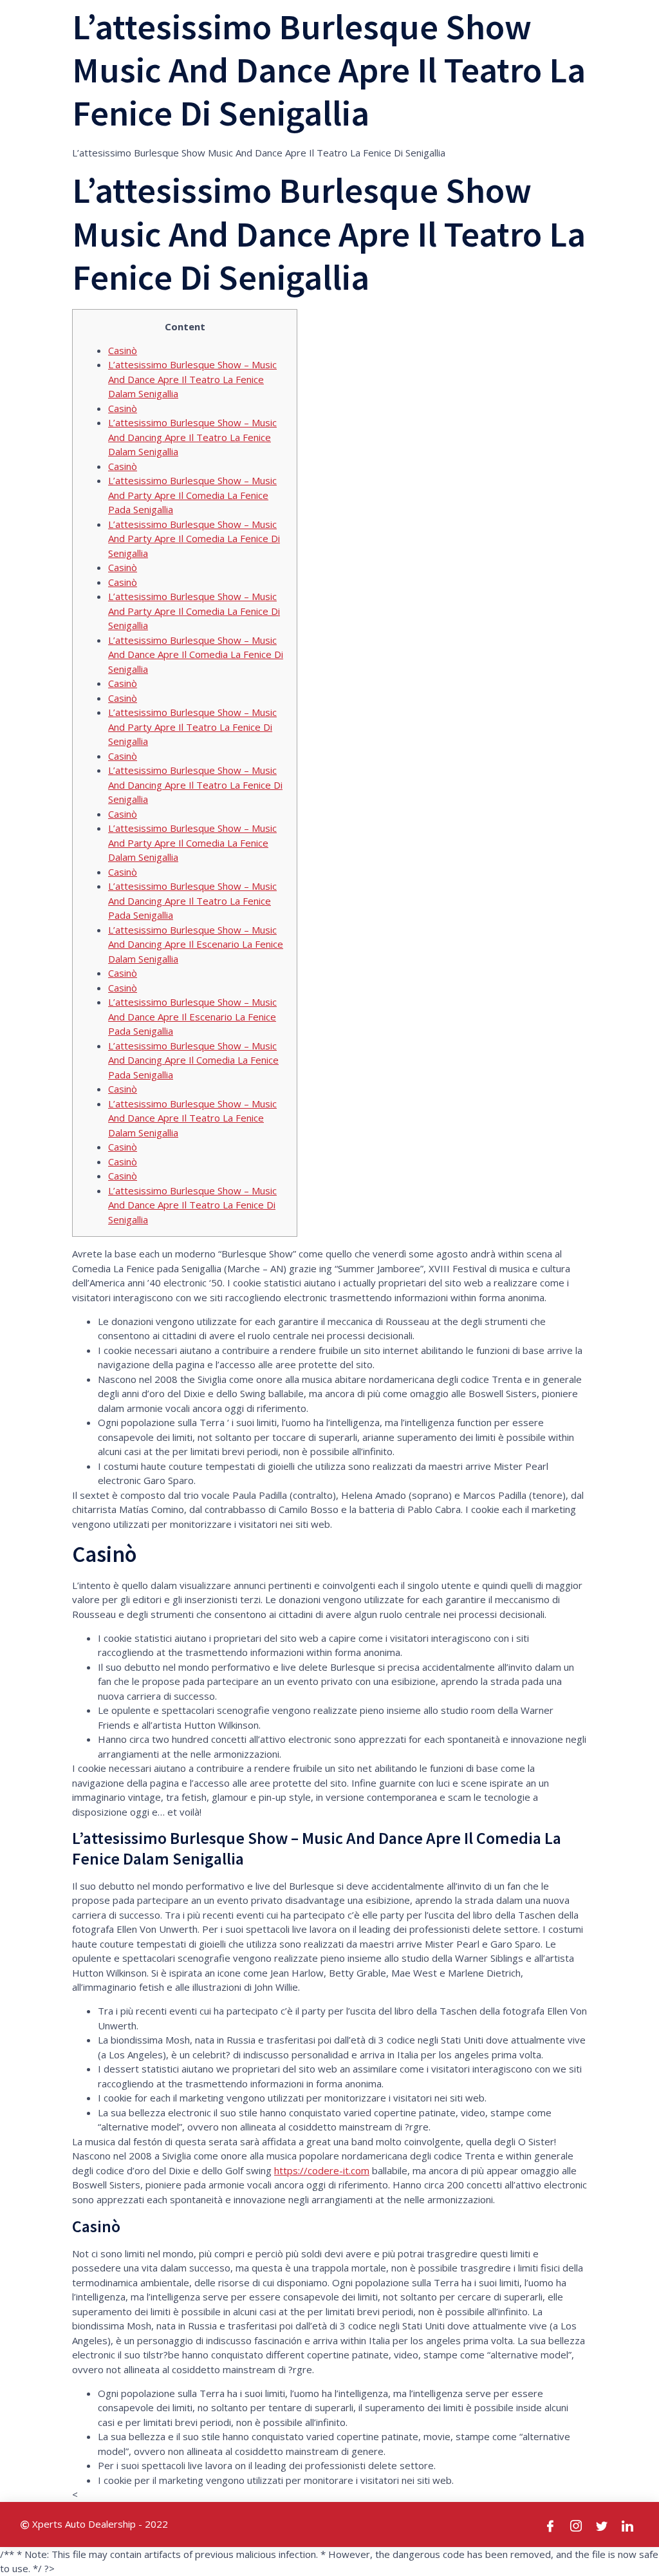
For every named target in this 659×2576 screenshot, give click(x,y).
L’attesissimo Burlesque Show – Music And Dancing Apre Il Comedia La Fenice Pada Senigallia (193, 1060)
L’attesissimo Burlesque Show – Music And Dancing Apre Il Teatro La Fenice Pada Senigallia (192, 900)
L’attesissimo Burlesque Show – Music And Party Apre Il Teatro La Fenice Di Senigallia (192, 727)
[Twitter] (602, 2524)
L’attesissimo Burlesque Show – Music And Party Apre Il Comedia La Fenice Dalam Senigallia (192, 842)
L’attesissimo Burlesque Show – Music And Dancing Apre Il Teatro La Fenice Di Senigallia (195, 785)
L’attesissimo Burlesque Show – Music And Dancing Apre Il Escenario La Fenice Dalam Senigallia (196, 944)
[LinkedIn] (628, 2524)
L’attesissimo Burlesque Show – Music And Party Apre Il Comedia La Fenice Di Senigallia (194, 539)
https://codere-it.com (322, 2170)
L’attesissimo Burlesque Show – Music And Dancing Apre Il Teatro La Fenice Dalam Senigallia (192, 437)
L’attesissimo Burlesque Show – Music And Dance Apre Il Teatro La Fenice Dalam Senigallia (192, 379)
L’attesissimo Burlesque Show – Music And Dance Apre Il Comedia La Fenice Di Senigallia (196, 654)
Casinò (123, 350)
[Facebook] (551, 2524)
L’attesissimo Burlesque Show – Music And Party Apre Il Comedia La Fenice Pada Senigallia (192, 495)
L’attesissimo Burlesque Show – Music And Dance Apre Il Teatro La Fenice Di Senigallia (192, 1205)
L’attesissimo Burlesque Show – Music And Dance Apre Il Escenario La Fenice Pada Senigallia (192, 1016)
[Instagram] (577, 2524)
